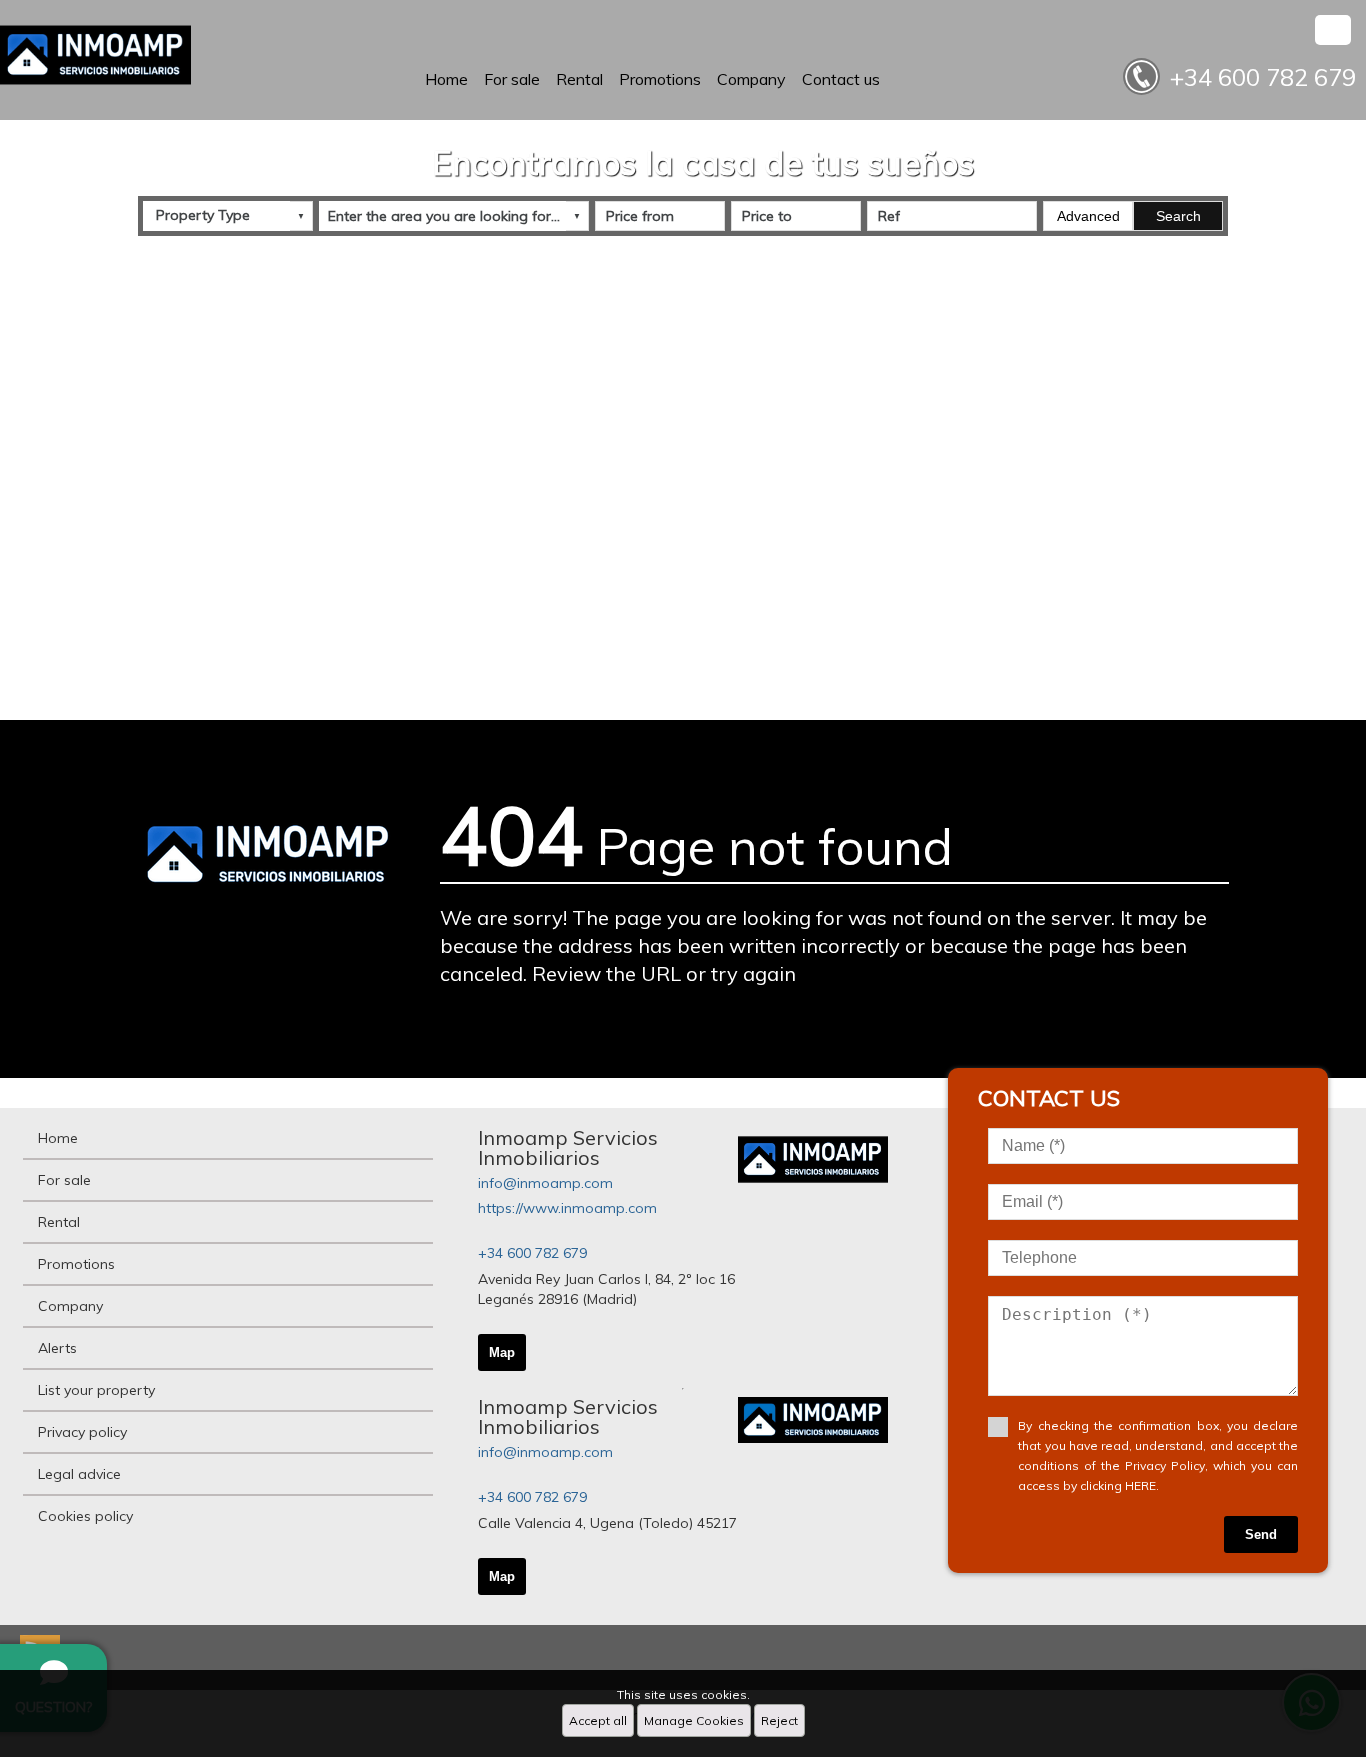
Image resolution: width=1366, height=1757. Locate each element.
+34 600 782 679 (532, 1253)
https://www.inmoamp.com (567, 1208)
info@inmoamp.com (545, 1183)
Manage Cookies (694, 1720)
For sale (512, 79)
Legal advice (79, 1474)
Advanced (1088, 216)
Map (502, 1352)
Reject (779, 1720)
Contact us (841, 79)
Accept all (598, 1720)
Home (446, 79)
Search (1178, 216)
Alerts (57, 1348)
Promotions (660, 79)
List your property (96, 1390)
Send (1261, 1534)
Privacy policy (82, 1432)
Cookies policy (85, 1516)
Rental (579, 79)
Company (751, 79)
